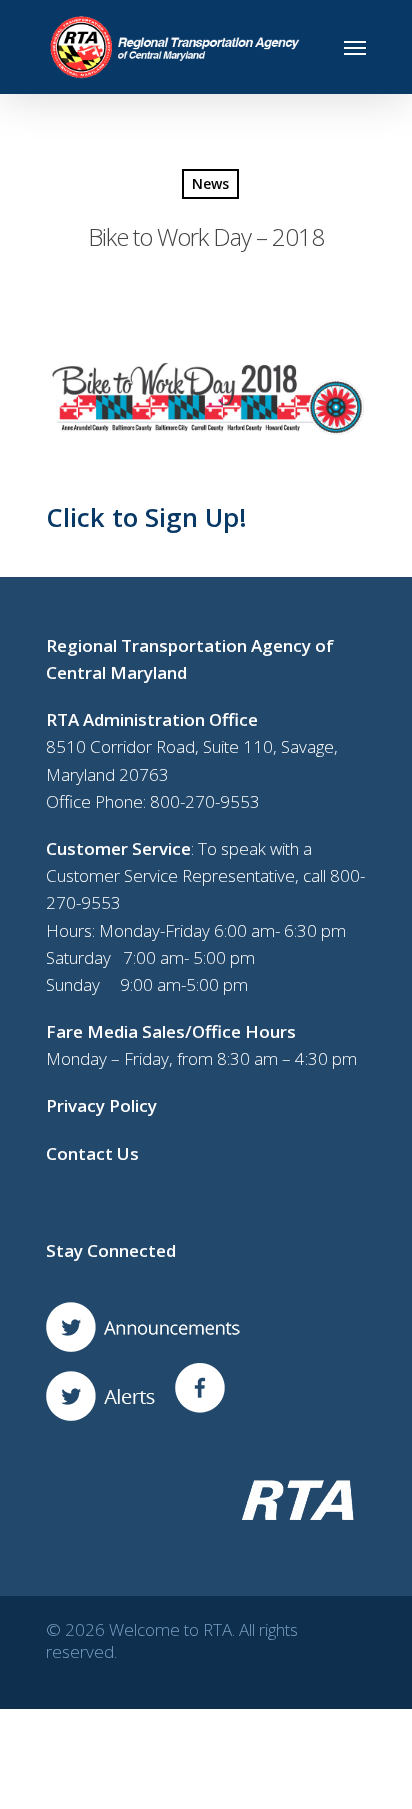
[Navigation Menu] (355, 47)
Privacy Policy (101, 1105)
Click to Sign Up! (146, 517)
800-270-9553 (205, 801)
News (210, 183)
